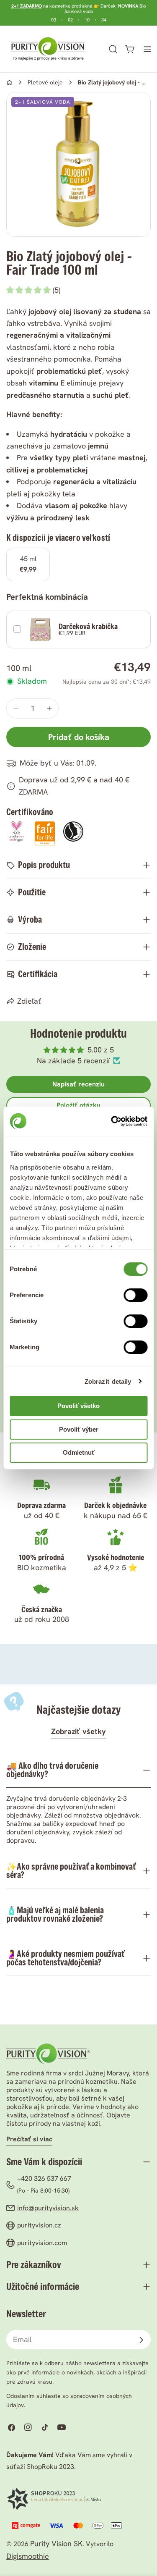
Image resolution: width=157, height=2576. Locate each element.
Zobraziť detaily (108, 1381)
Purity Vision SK (56, 2543)
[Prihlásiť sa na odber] (141, 2340)
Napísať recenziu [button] (78, 1084)
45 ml (28, 564)
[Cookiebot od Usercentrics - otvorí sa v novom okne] (112, 1121)
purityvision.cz (39, 2225)
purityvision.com (42, 2243)
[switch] (135, 1295)
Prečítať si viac (29, 2139)
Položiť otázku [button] (78, 1105)
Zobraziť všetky (78, 1731)
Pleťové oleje (45, 82)
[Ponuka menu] (147, 49)
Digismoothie (28, 2556)
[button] (30, 290)
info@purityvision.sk (48, 2208)
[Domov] (9, 83)
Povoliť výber (79, 1429)
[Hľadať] (113, 49)
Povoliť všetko (78, 1406)
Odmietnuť (79, 1452)
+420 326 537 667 (44, 2179)
